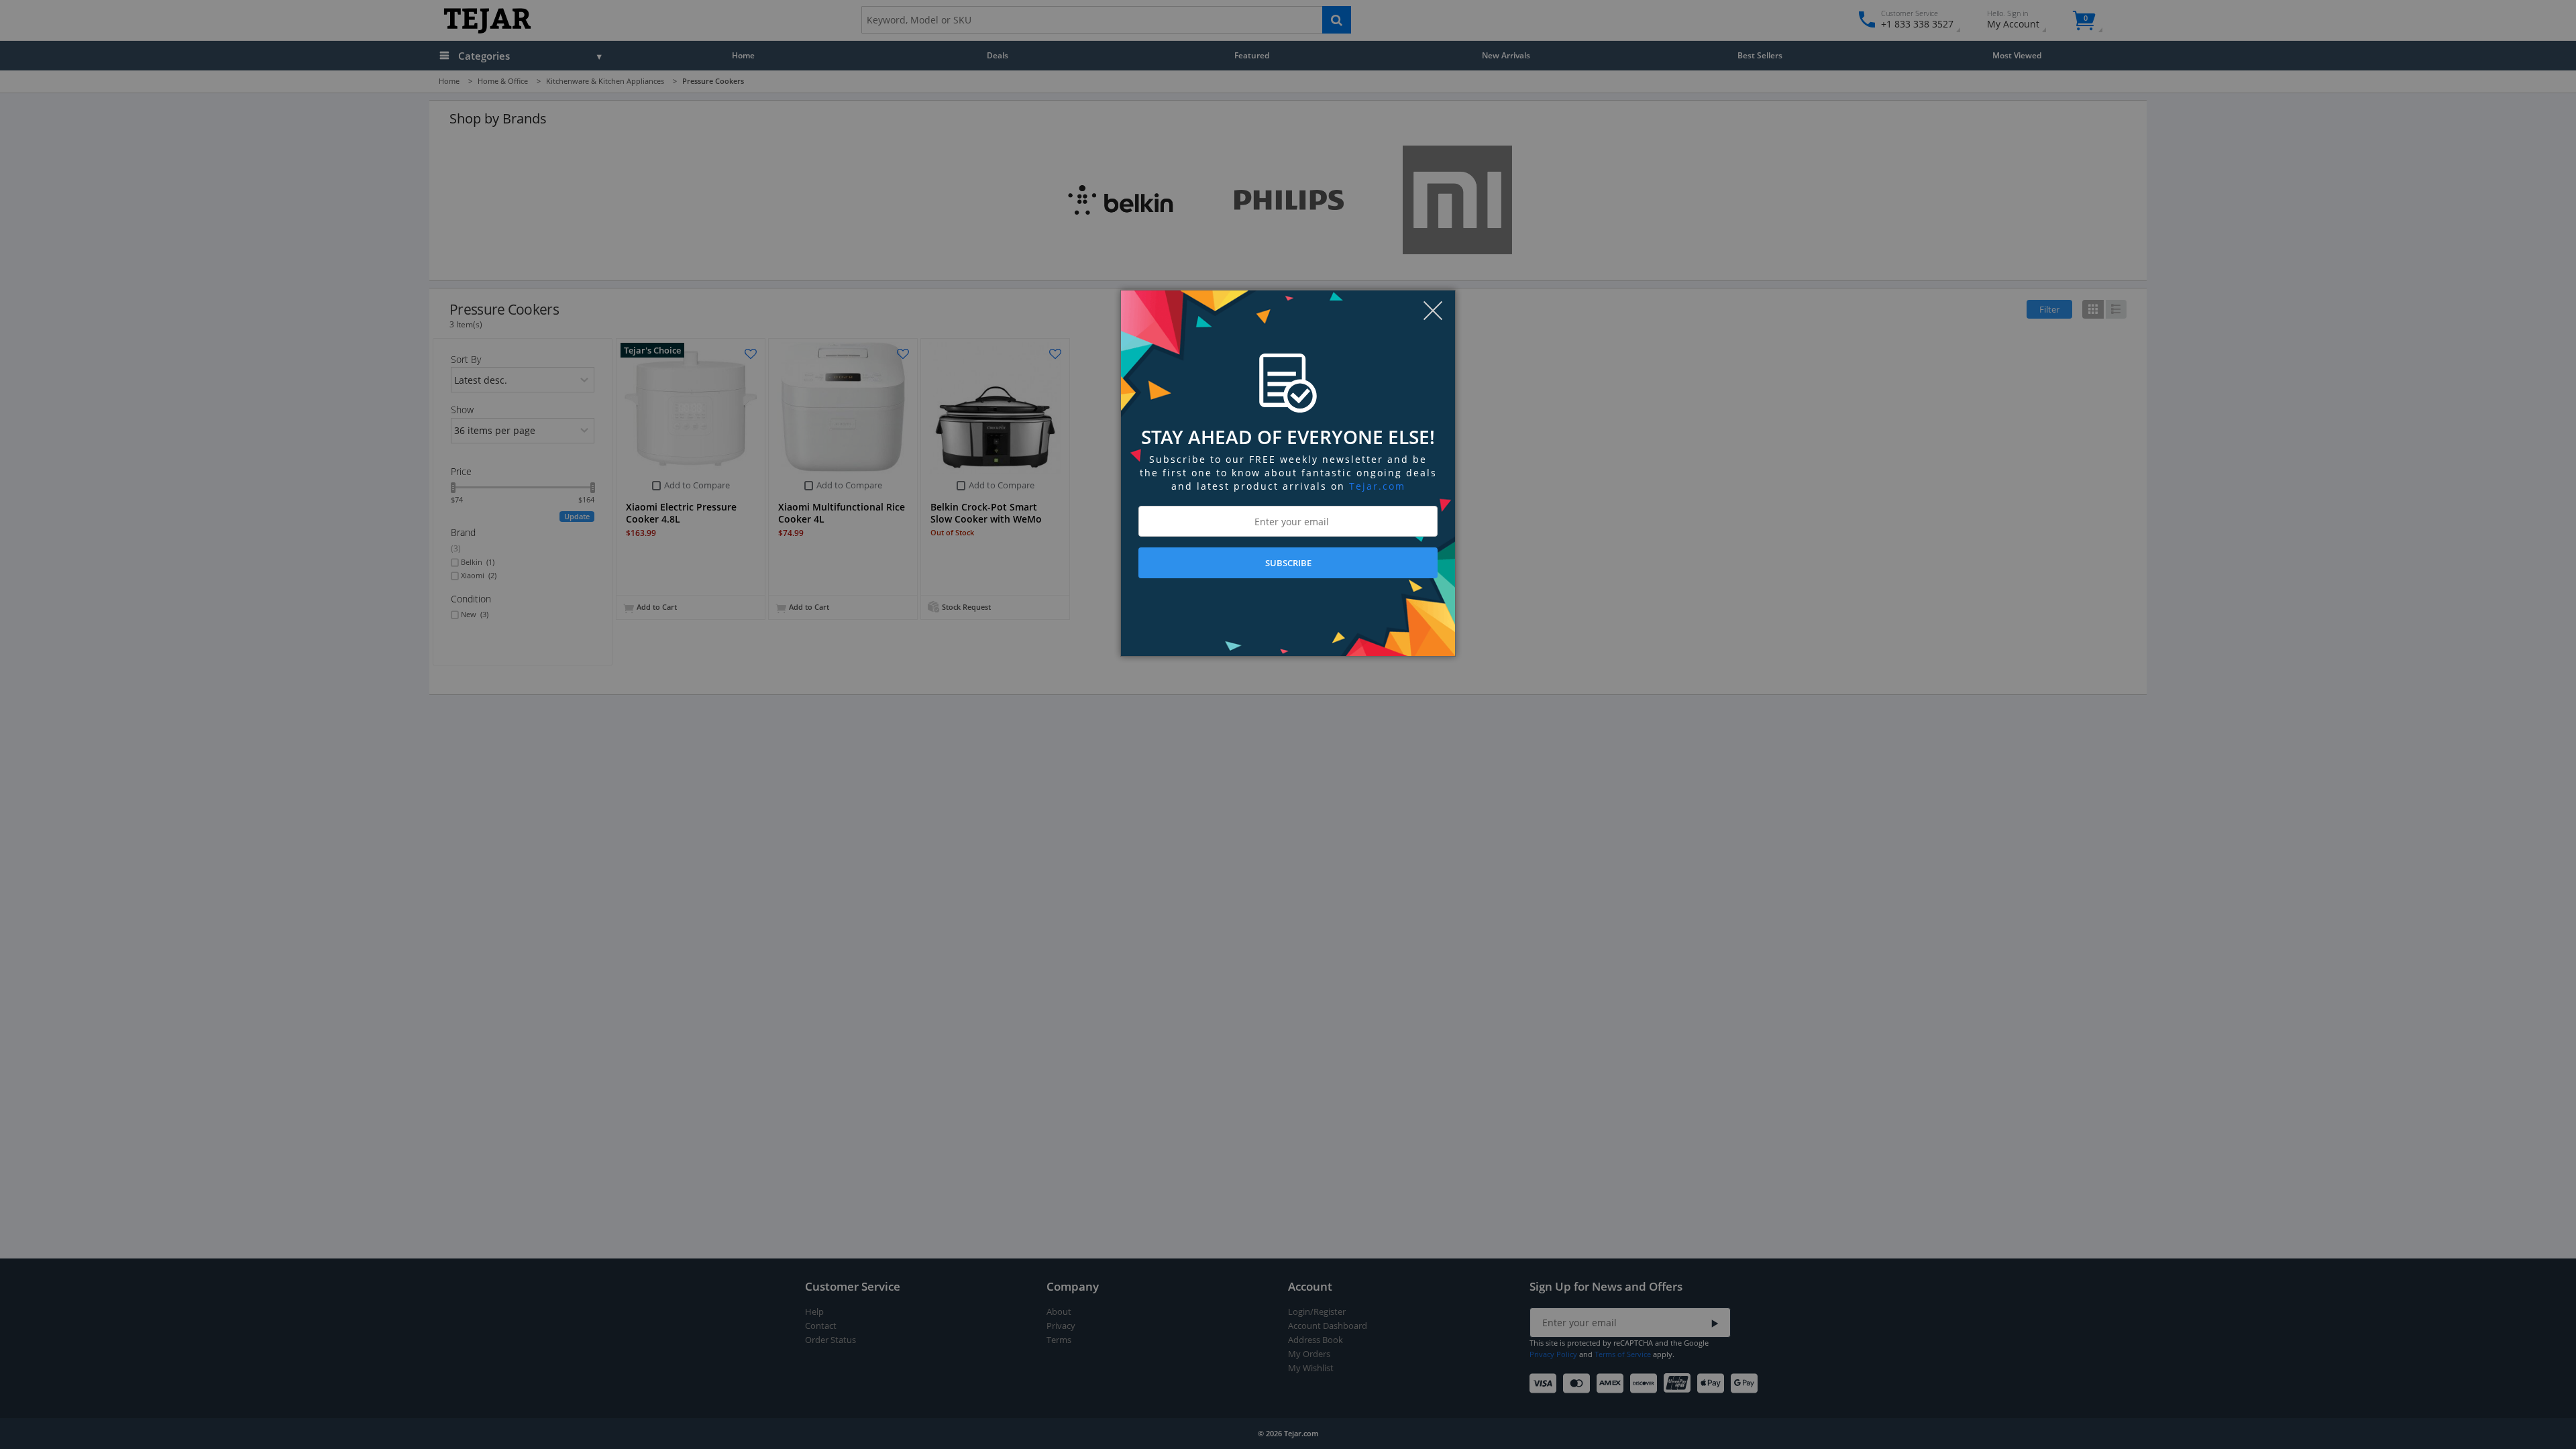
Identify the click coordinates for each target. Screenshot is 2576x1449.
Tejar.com (1377, 486)
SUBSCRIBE (1288, 563)
